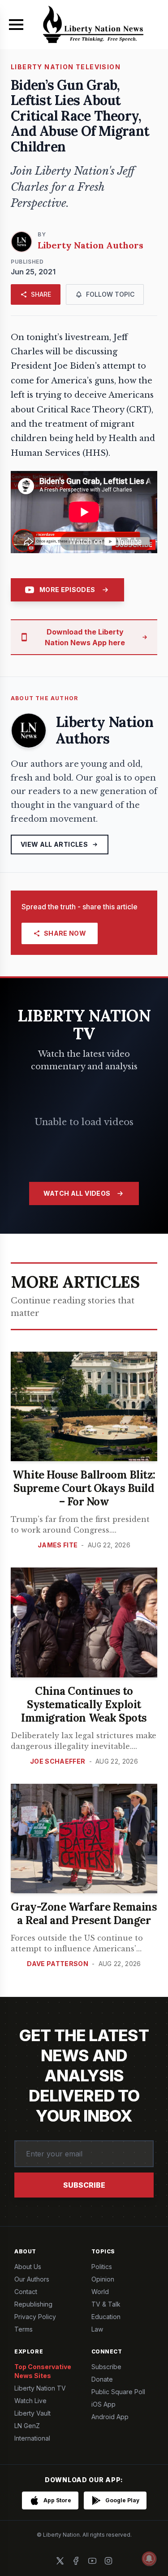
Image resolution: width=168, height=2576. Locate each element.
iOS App (103, 2404)
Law (97, 2329)
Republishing (33, 2304)
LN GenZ (27, 2426)
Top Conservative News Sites (43, 2371)
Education (106, 2317)
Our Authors (32, 2279)
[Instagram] (108, 2561)
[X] (60, 2561)
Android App (110, 2417)
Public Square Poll (118, 2392)
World (100, 2292)
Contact (26, 2292)
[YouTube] (92, 2561)
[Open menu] (16, 25)
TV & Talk (106, 2304)
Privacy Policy (35, 2317)
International (32, 2438)
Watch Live (30, 2401)
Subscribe (84, 2185)
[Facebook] (76, 2561)
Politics (102, 2267)
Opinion (103, 2279)
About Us (28, 2267)
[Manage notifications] (149, 2559)
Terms (24, 2329)
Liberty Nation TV (40, 2388)
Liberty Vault (32, 2413)
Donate (102, 2379)
